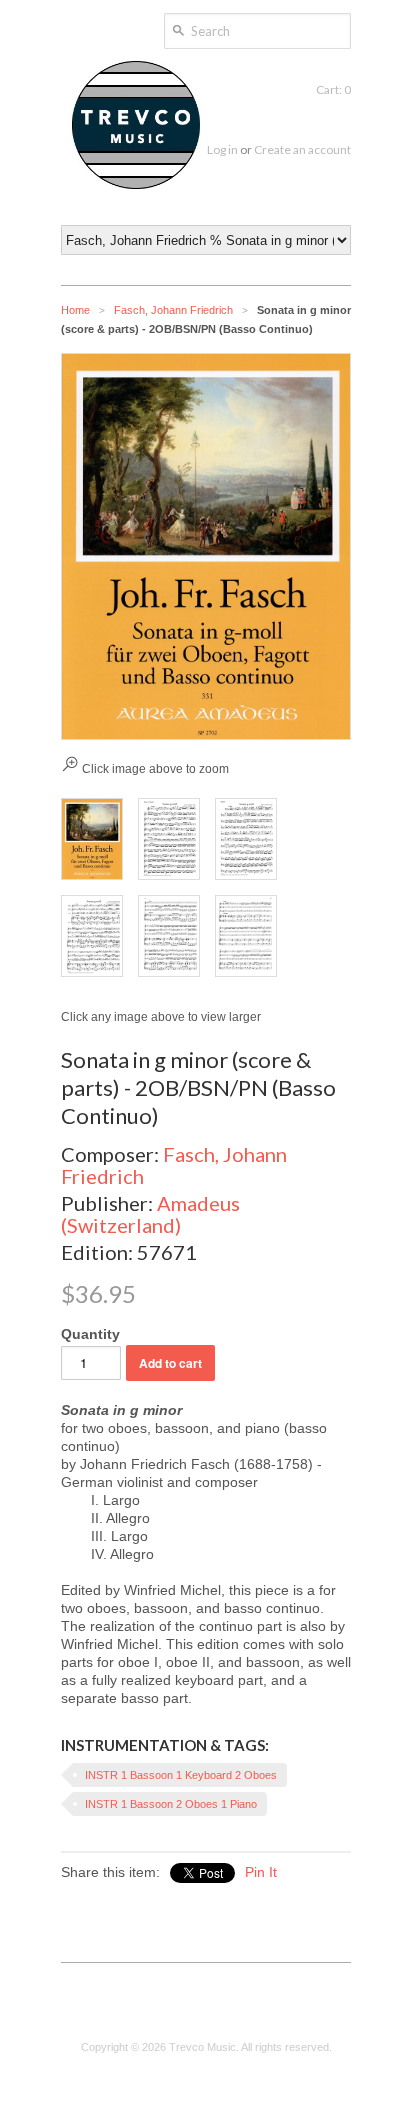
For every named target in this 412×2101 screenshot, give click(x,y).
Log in (222, 149)
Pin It (261, 1872)
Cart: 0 (333, 89)
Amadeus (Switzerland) (150, 1214)
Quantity (90, 1334)
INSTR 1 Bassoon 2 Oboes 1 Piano (171, 1804)
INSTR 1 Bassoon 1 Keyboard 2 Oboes (181, 1775)
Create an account (302, 149)
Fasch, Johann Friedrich (173, 310)
